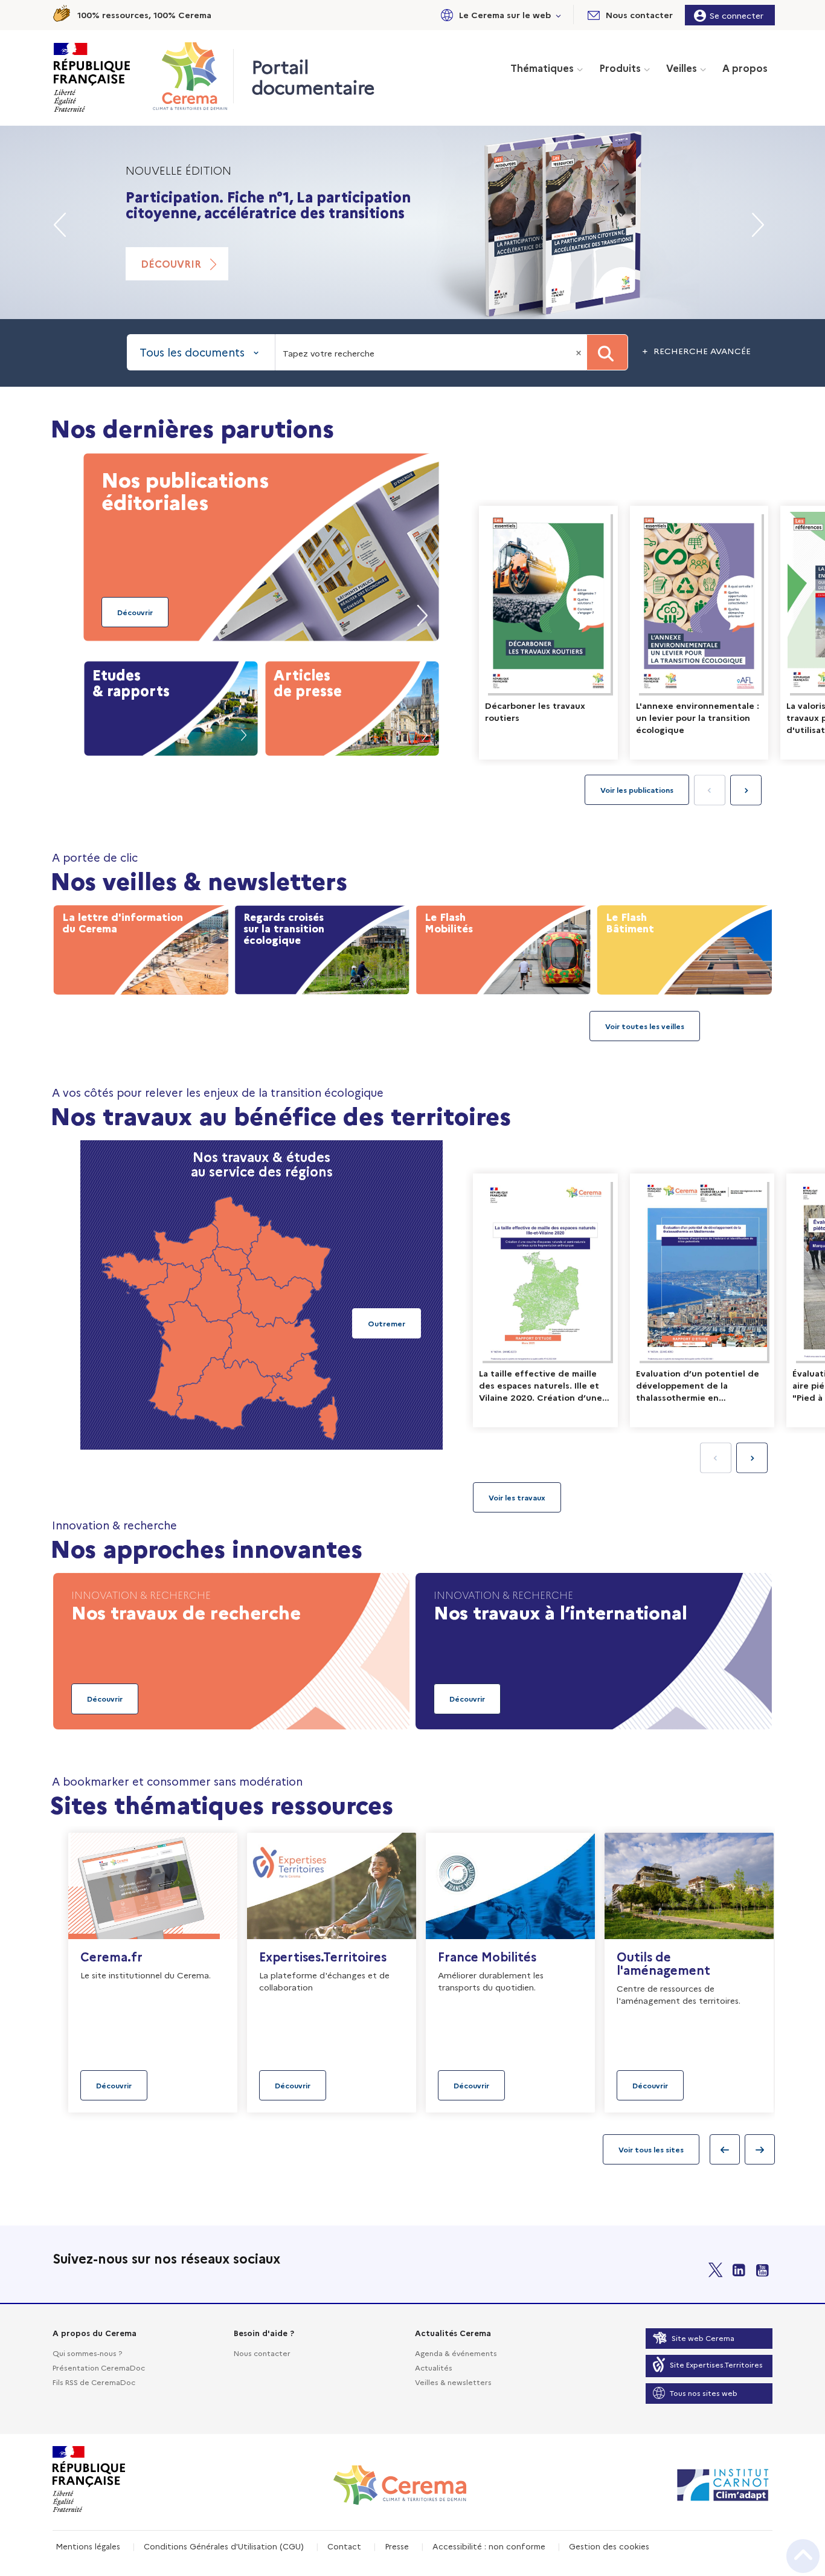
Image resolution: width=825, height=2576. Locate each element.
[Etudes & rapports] (171, 706)
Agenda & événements (456, 2353)
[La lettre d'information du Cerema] (141, 947)
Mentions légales (88, 2546)
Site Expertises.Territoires (716, 2364)
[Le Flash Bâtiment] (684, 947)
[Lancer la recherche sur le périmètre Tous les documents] (607, 352)
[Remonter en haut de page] (803, 2556)
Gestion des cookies (609, 2546)
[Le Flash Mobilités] (503, 947)
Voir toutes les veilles (645, 1026)
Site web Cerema (703, 2338)
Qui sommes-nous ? (87, 2353)
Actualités (434, 2367)
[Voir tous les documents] (517, 1497)
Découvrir (171, 280)
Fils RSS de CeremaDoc (94, 2382)
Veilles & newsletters (453, 2382)
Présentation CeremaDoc (99, 2367)
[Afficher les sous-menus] (559, 15)
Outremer (387, 1323)
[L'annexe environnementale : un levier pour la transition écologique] (699, 633)
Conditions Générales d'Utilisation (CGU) (224, 2546)
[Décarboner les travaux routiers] (548, 633)
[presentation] (746, 790)
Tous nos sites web (704, 2393)
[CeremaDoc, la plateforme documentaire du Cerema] (193, 76)
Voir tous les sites (651, 2149)
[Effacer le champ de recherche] (580, 352)
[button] (499, 15)
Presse (397, 2546)
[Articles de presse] (352, 706)
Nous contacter (262, 2353)
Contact (344, 2546)
